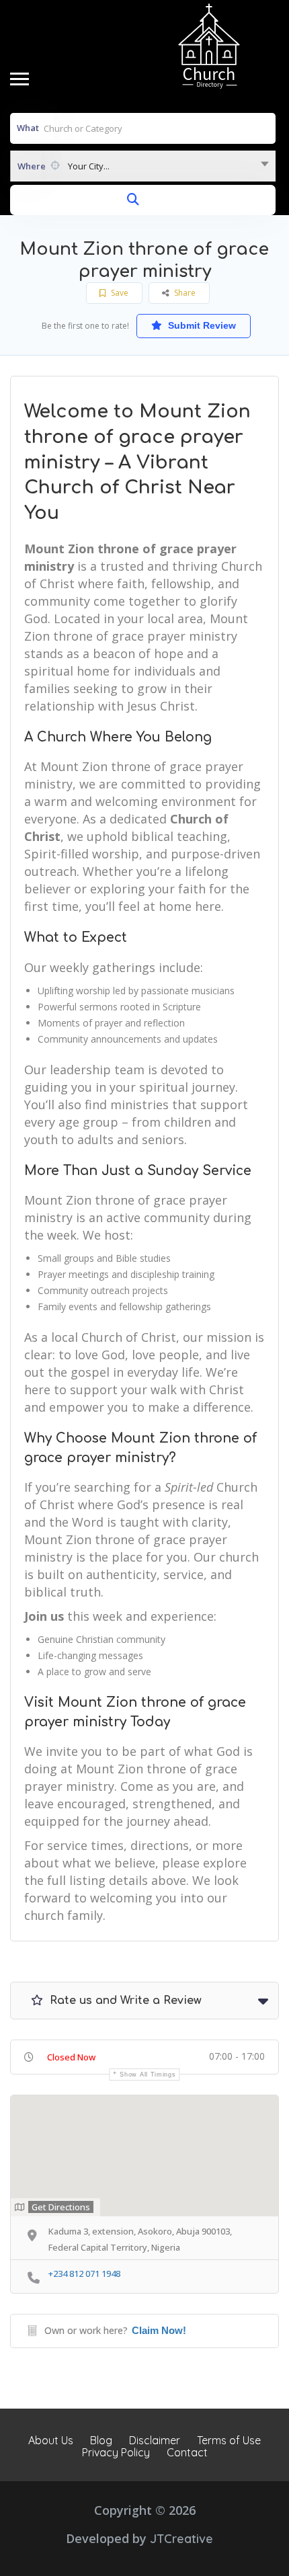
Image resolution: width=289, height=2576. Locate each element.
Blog (101, 2440)
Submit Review (201, 325)
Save (119, 293)
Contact (187, 2452)
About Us (51, 2440)
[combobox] (143, 166)
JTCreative (181, 2539)
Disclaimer (155, 2440)
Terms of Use (229, 2440)
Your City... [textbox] (89, 166)
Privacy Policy (116, 2452)
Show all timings (148, 2075)
